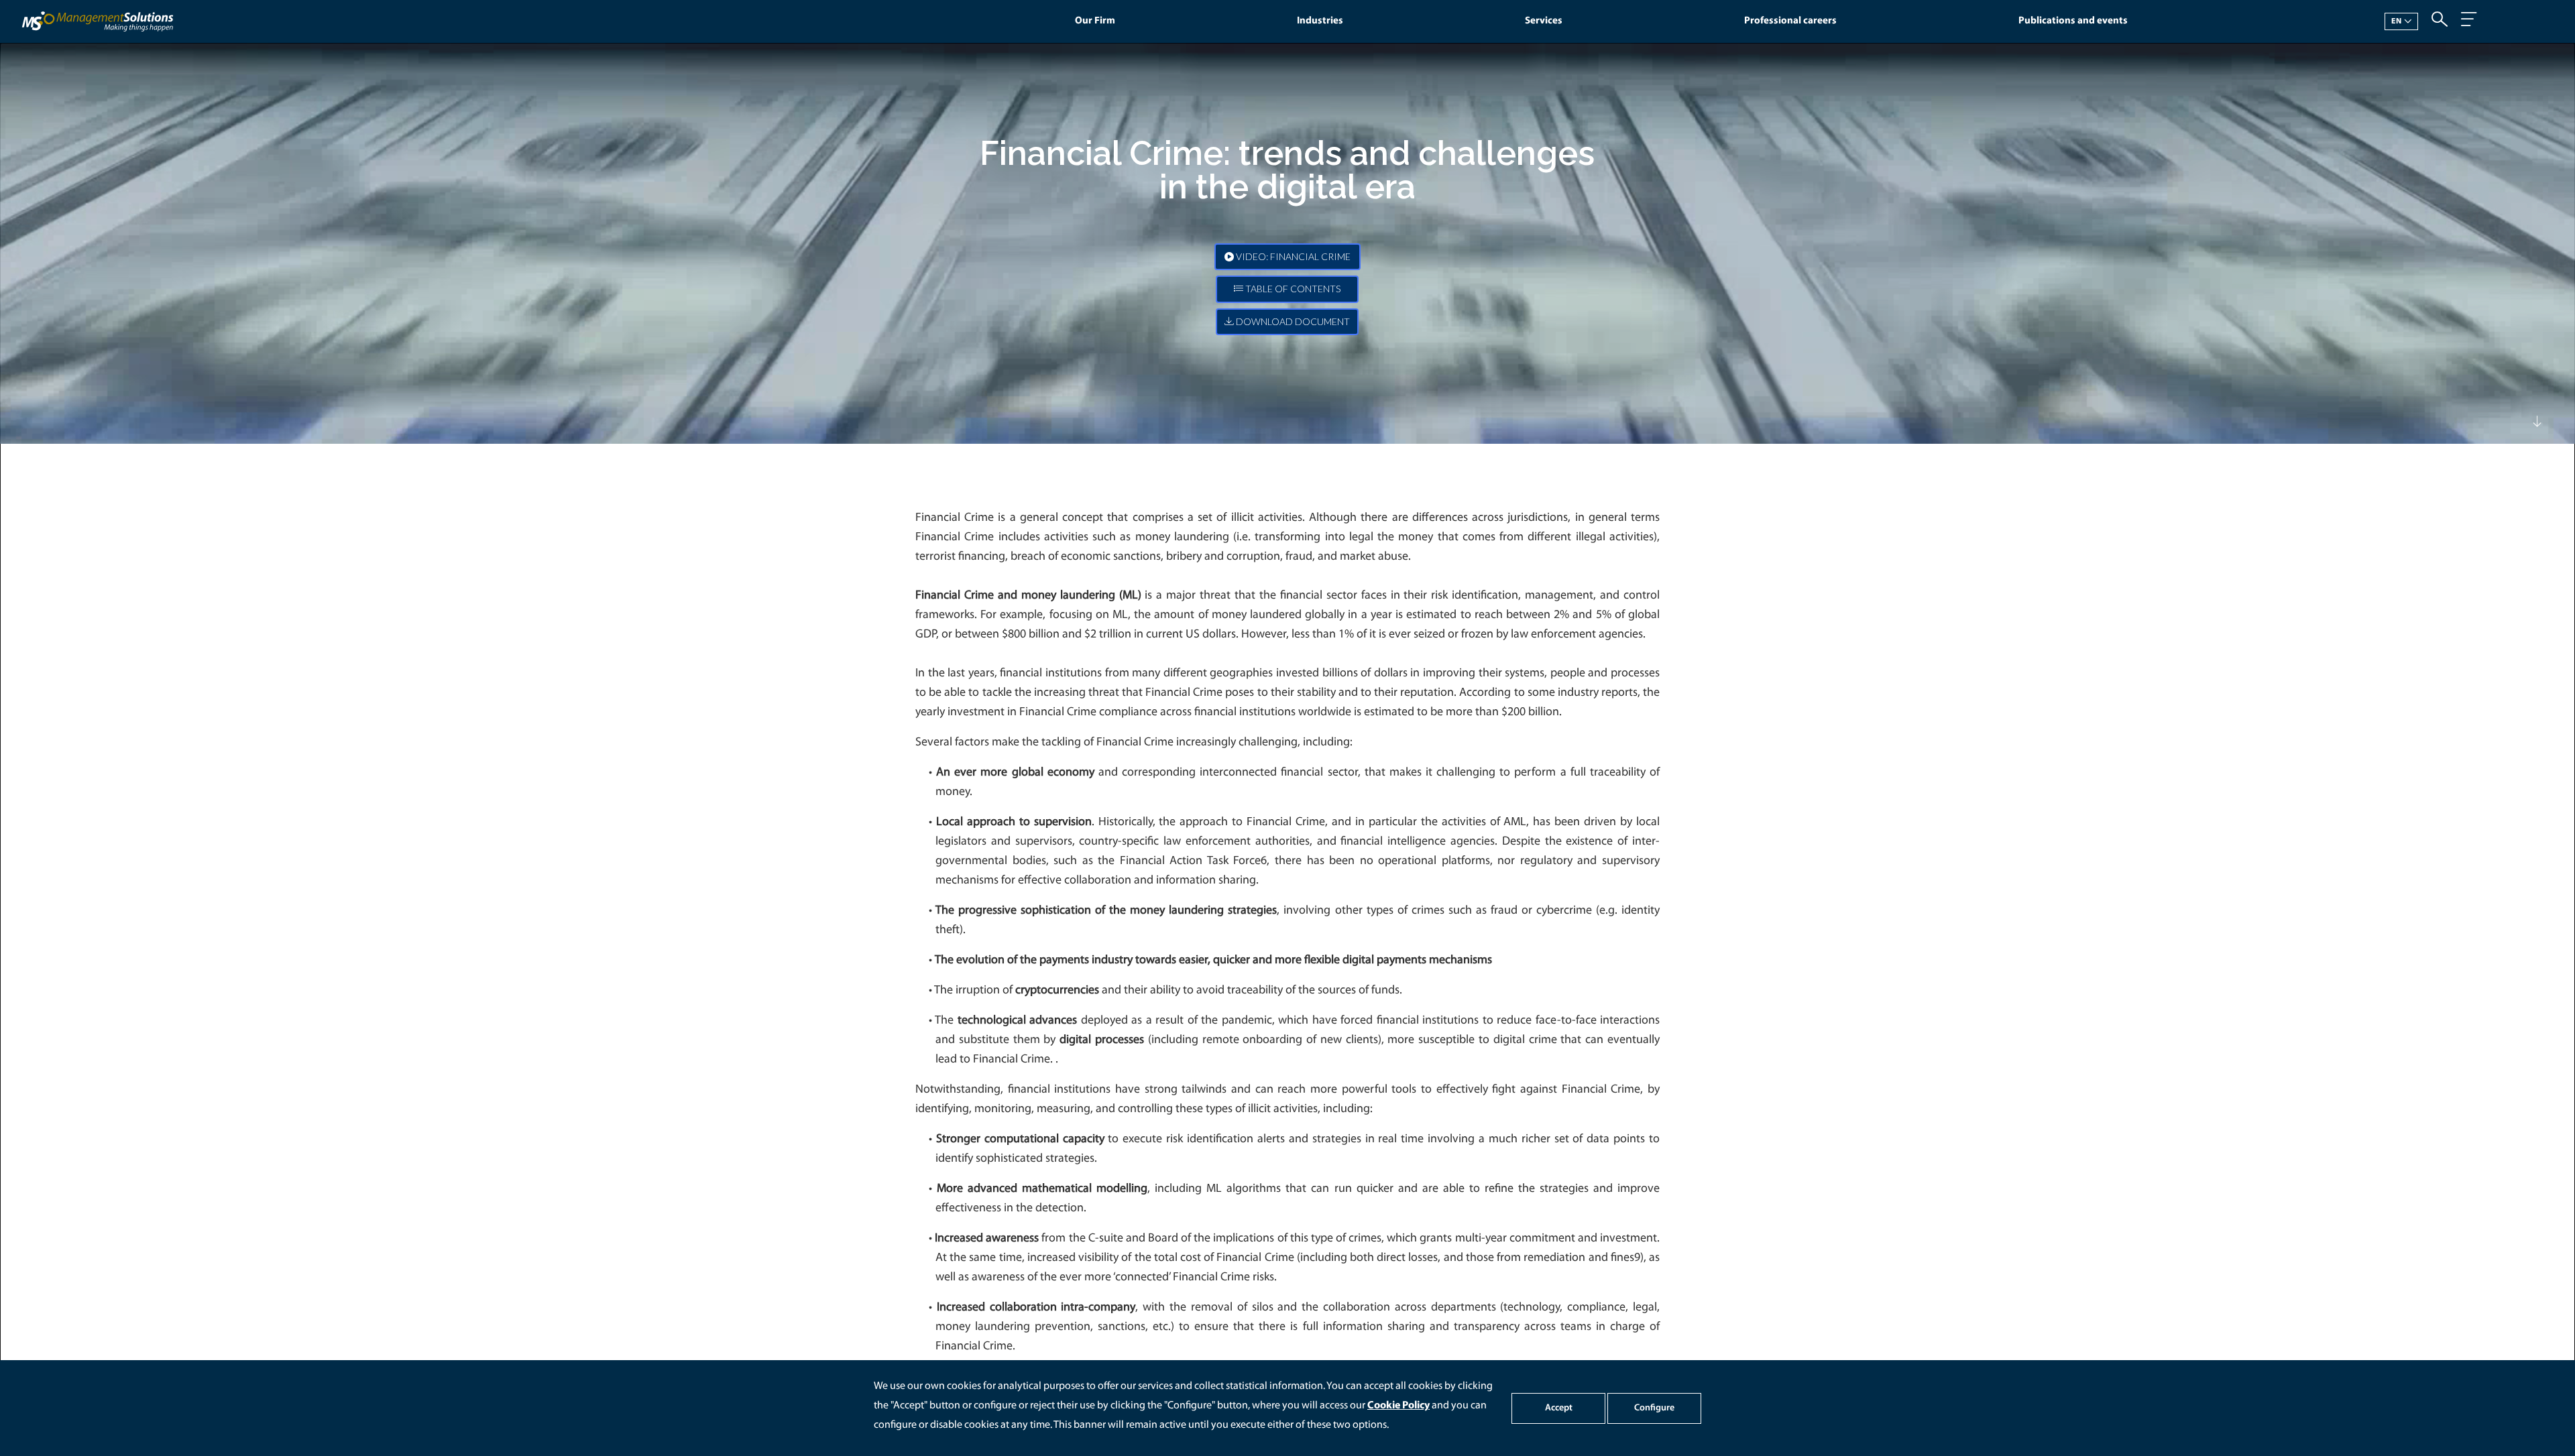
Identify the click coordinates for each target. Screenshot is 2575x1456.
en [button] (2397, 21)
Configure (1654, 1408)
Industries (1320, 21)
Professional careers (1790, 21)
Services (1544, 21)
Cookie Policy (1398, 1406)
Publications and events (2073, 21)
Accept (1559, 1408)
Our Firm (1095, 21)
